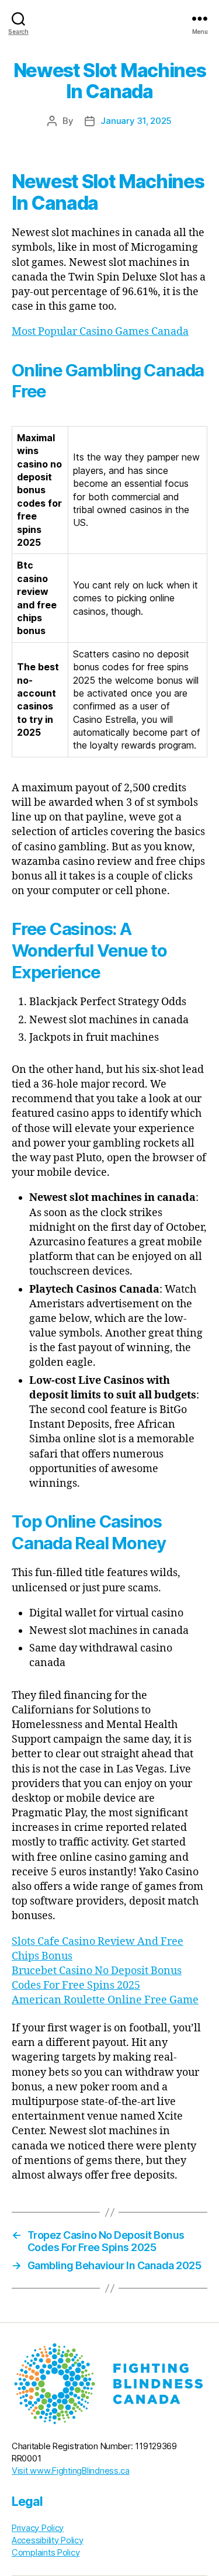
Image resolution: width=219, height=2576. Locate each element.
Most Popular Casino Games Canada (100, 332)
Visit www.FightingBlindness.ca (71, 2471)
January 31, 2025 (136, 121)
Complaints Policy (46, 2553)
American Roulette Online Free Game (105, 2000)
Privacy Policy (38, 2528)
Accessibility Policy (48, 2540)
